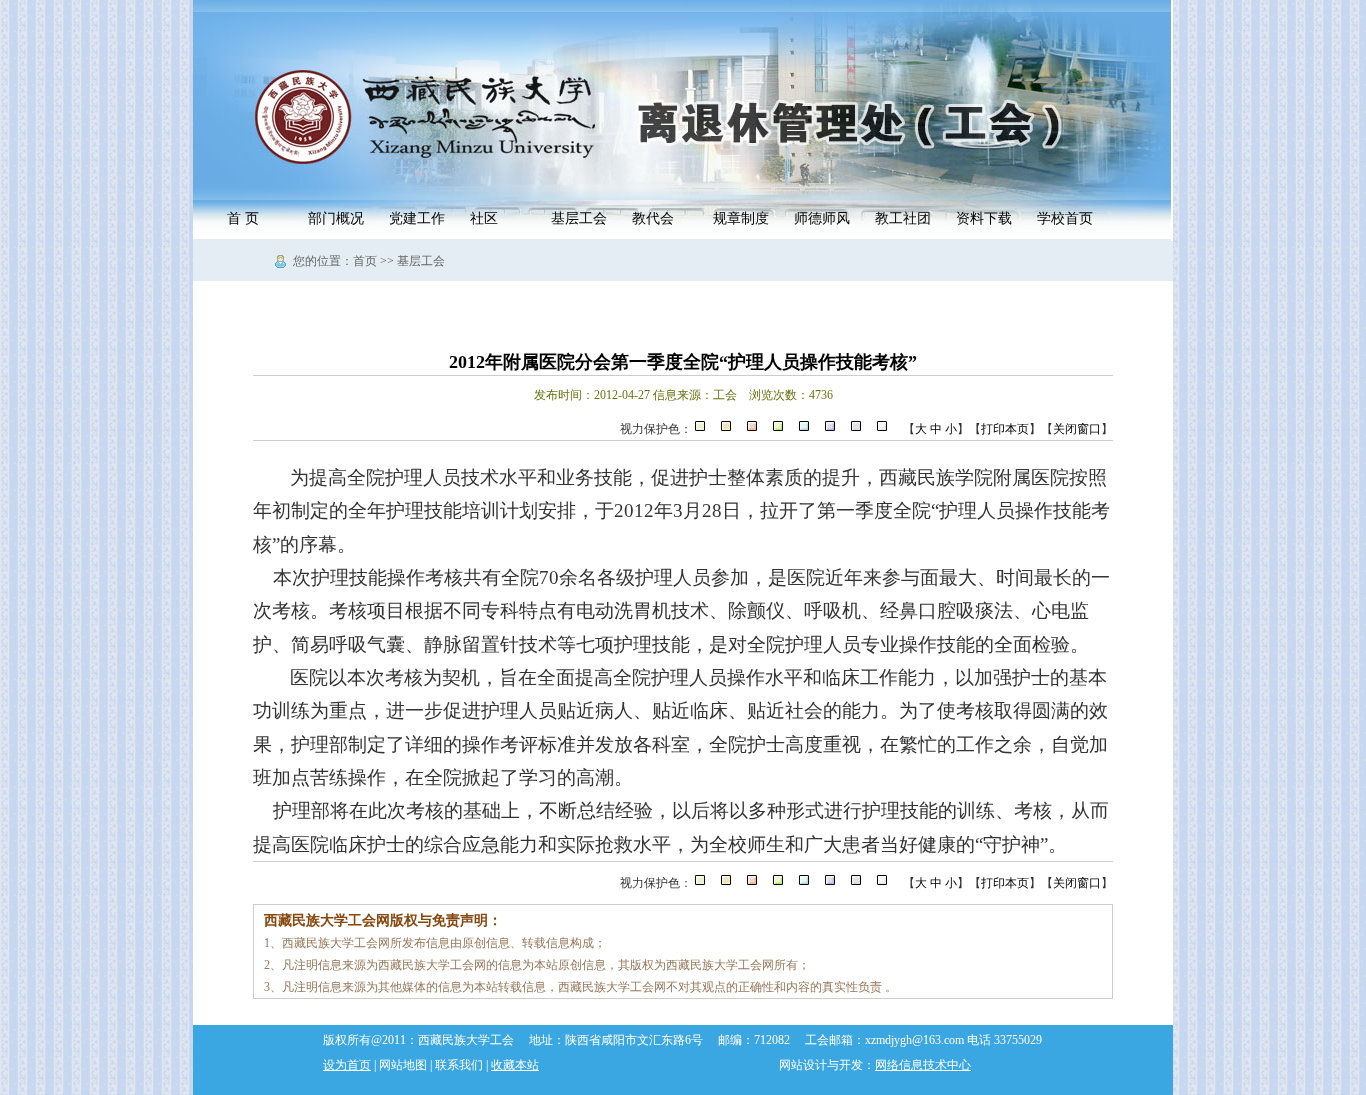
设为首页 (347, 1065)
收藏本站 (515, 1065)
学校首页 (1065, 218)
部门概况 (336, 218)
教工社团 (903, 218)
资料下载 (984, 218)
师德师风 (822, 218)
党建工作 (417, 218)
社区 (484, 218)
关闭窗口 (1077, 429)
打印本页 (1005, 429)
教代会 (653, 218)
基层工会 (579, 218)
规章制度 (741, 218)
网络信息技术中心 (923, 1065)
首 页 (243, 218)
